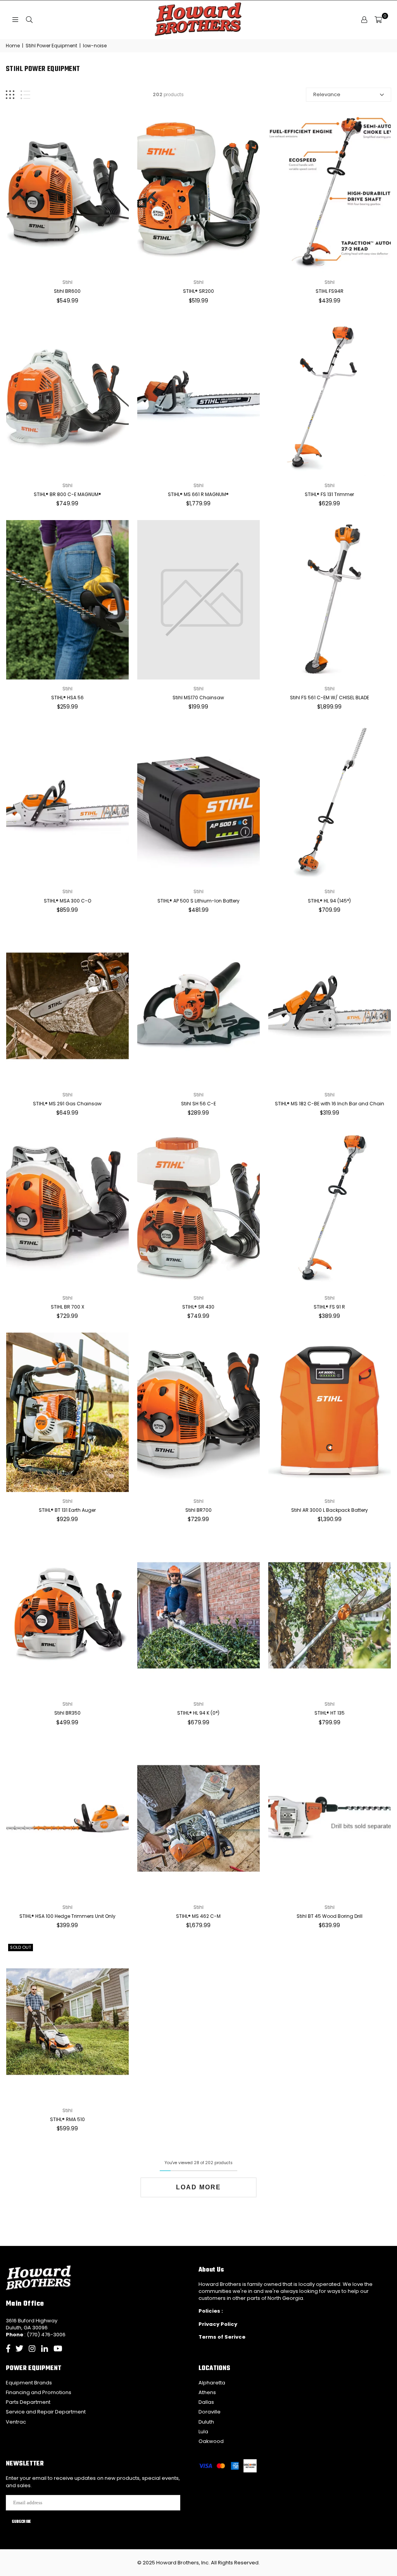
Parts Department (28, 2402)
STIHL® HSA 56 (67, 698)
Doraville (210, 2412)
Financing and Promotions (39, 2392)
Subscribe (21, 2522)
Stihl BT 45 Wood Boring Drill (330, 1916)
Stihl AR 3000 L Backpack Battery (330, 1510)
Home (13, 46)
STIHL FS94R (330, 291)
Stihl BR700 (198, 1510)
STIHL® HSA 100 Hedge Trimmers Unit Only (67, 1916)
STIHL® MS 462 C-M (198, 1916)
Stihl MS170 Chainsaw (198, 698)
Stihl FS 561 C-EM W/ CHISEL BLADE (330, 698)
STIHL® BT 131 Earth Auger (67, 1510)
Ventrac (16, 2422)
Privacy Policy (218, 2324)
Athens (207, 2392)
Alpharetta (212, 2383)
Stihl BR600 (67, 291)
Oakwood (211, 2441)
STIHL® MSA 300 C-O (67, 901)
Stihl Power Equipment (51, 46)
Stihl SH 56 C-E (198, 1104)
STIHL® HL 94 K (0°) (198, 1713)
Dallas (206, 2402)
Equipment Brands (29, 2383)
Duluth (206, 2422)
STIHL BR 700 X (67, 1307)
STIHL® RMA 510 (67, 2119)
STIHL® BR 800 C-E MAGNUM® (67, 494)
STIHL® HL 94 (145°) (329, 901)
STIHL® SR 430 (198, 1307)
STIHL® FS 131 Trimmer (329, 494)
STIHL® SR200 (198, 291)
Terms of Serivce (222, 2337)
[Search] (29, 20)
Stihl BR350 (67, 1713)
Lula (203, 2432)
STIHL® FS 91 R (329, 1307)
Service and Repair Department (46, 2412)
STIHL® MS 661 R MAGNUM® (198, 494)
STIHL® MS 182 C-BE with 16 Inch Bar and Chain (330, 1104)
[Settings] (364, 20)
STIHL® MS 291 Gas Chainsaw (67, 1104)
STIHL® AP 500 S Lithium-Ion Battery (198, 901)
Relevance (327, 94)
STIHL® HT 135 (330, 1713)
